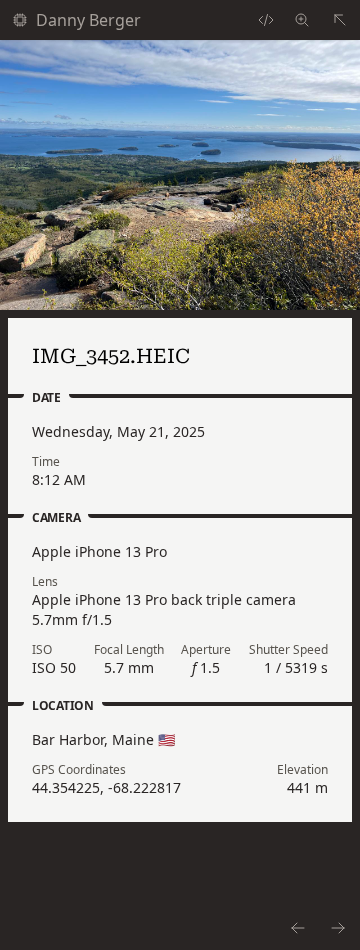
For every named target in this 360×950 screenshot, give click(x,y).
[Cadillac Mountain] (340, 20)
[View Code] (266, 20)
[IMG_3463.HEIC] (339, 928)
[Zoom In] (180, 175)
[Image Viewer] (302, 20)
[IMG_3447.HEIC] (297, 928)
